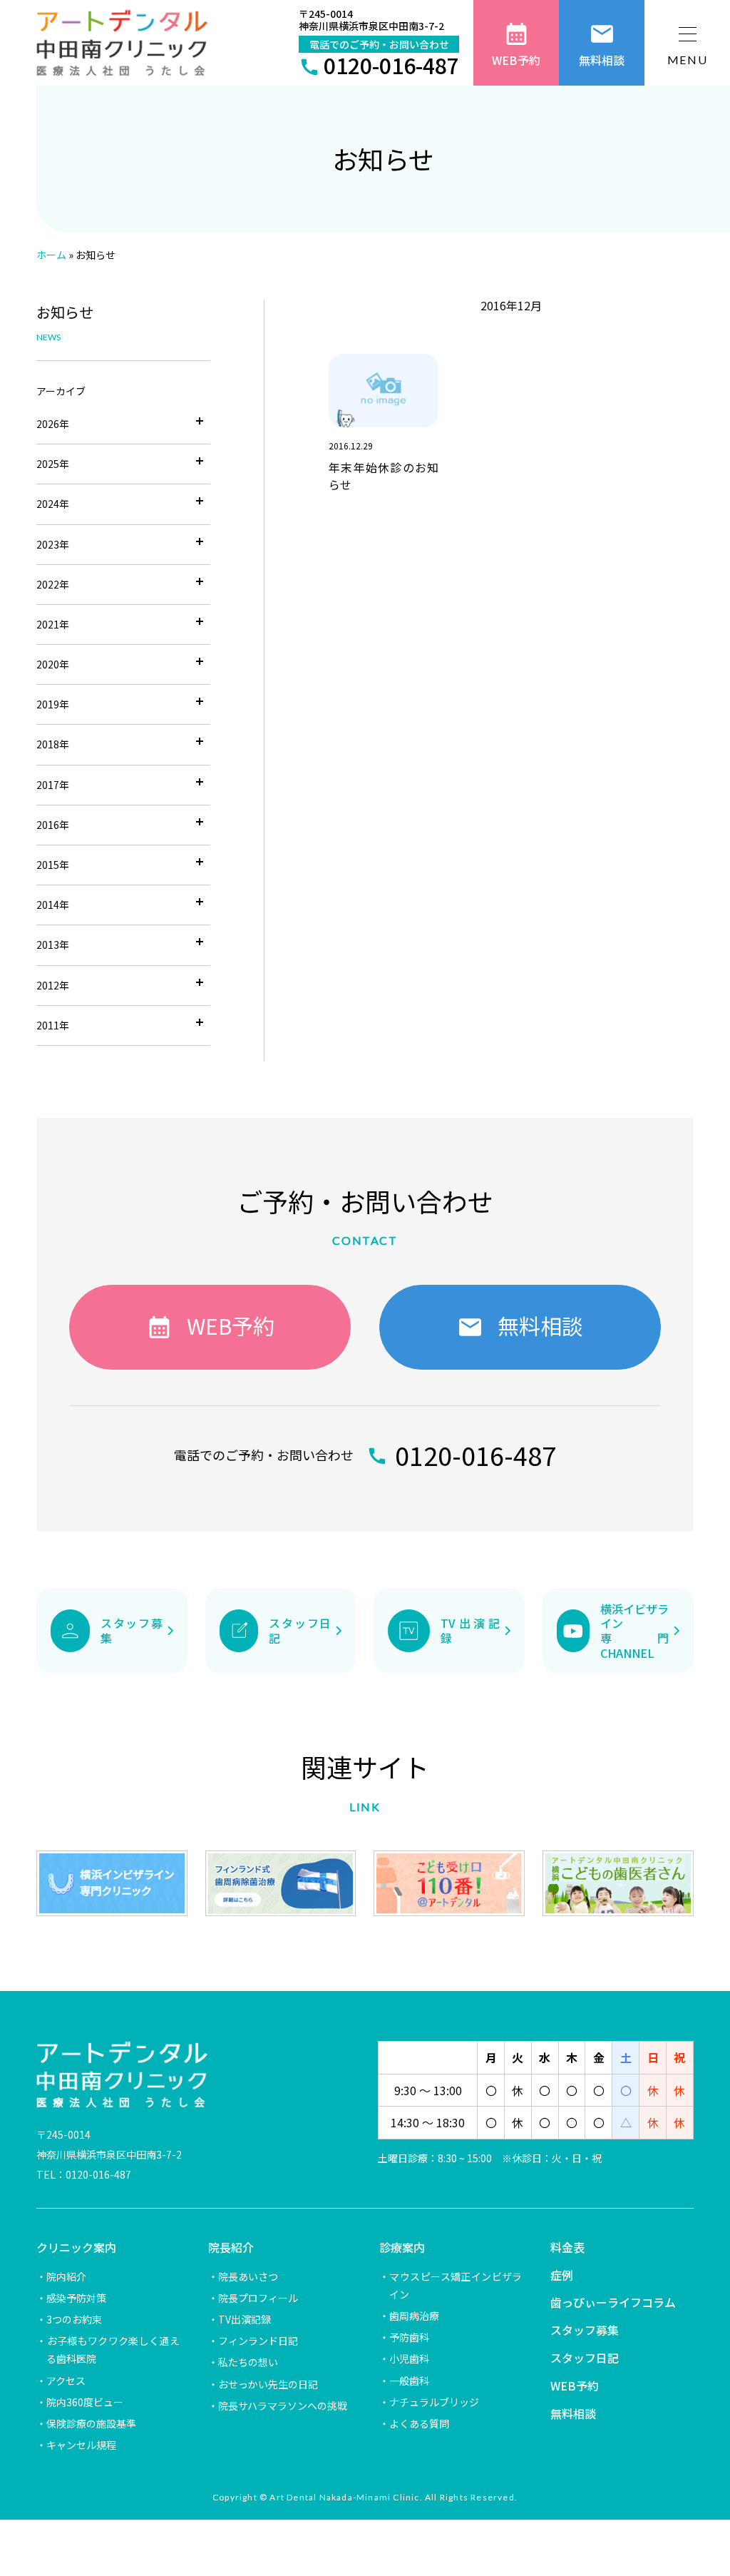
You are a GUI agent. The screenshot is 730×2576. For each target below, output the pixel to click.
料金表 (567, 2247)
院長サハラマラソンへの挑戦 (283, 2406)
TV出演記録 (245, 2319)
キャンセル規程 (81, 2445)
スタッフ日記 (585, 2358)
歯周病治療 (414, 2316)
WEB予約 (575, 2386)
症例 (562, 2275)
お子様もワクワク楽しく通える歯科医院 (113, 2350)
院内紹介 (66, 2276)
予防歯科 (409, 2337)
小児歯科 (409, 2358)
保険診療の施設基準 (91, 2423)
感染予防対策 (76, 2298)
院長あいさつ (248, 2276)
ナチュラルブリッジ (434, 2402)
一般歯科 (409, 2381)
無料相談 (573, 2413)
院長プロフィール (258, 2298)
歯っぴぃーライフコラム (613, 2302)
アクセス (66, 2381)
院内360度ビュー (85, 2402)
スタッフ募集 (585, 2330)
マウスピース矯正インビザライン (456, 2285)
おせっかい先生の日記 (268, 2384)
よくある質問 (419, 2423)
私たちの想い (248, 2362)
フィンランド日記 (258, 2341)
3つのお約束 (74, 2319)
